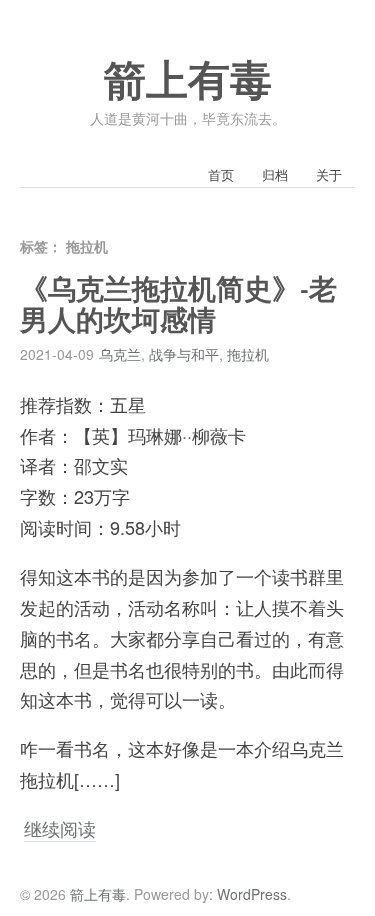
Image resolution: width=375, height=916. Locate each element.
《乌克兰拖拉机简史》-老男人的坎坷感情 (178, 305)
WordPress (252, 894)
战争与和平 (184, 354)
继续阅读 (60, 828)
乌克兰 (120, 354)
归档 (275, 174)
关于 (329, 174)
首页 (221, 174)
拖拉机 (248, 354)
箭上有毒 (188, 81)
